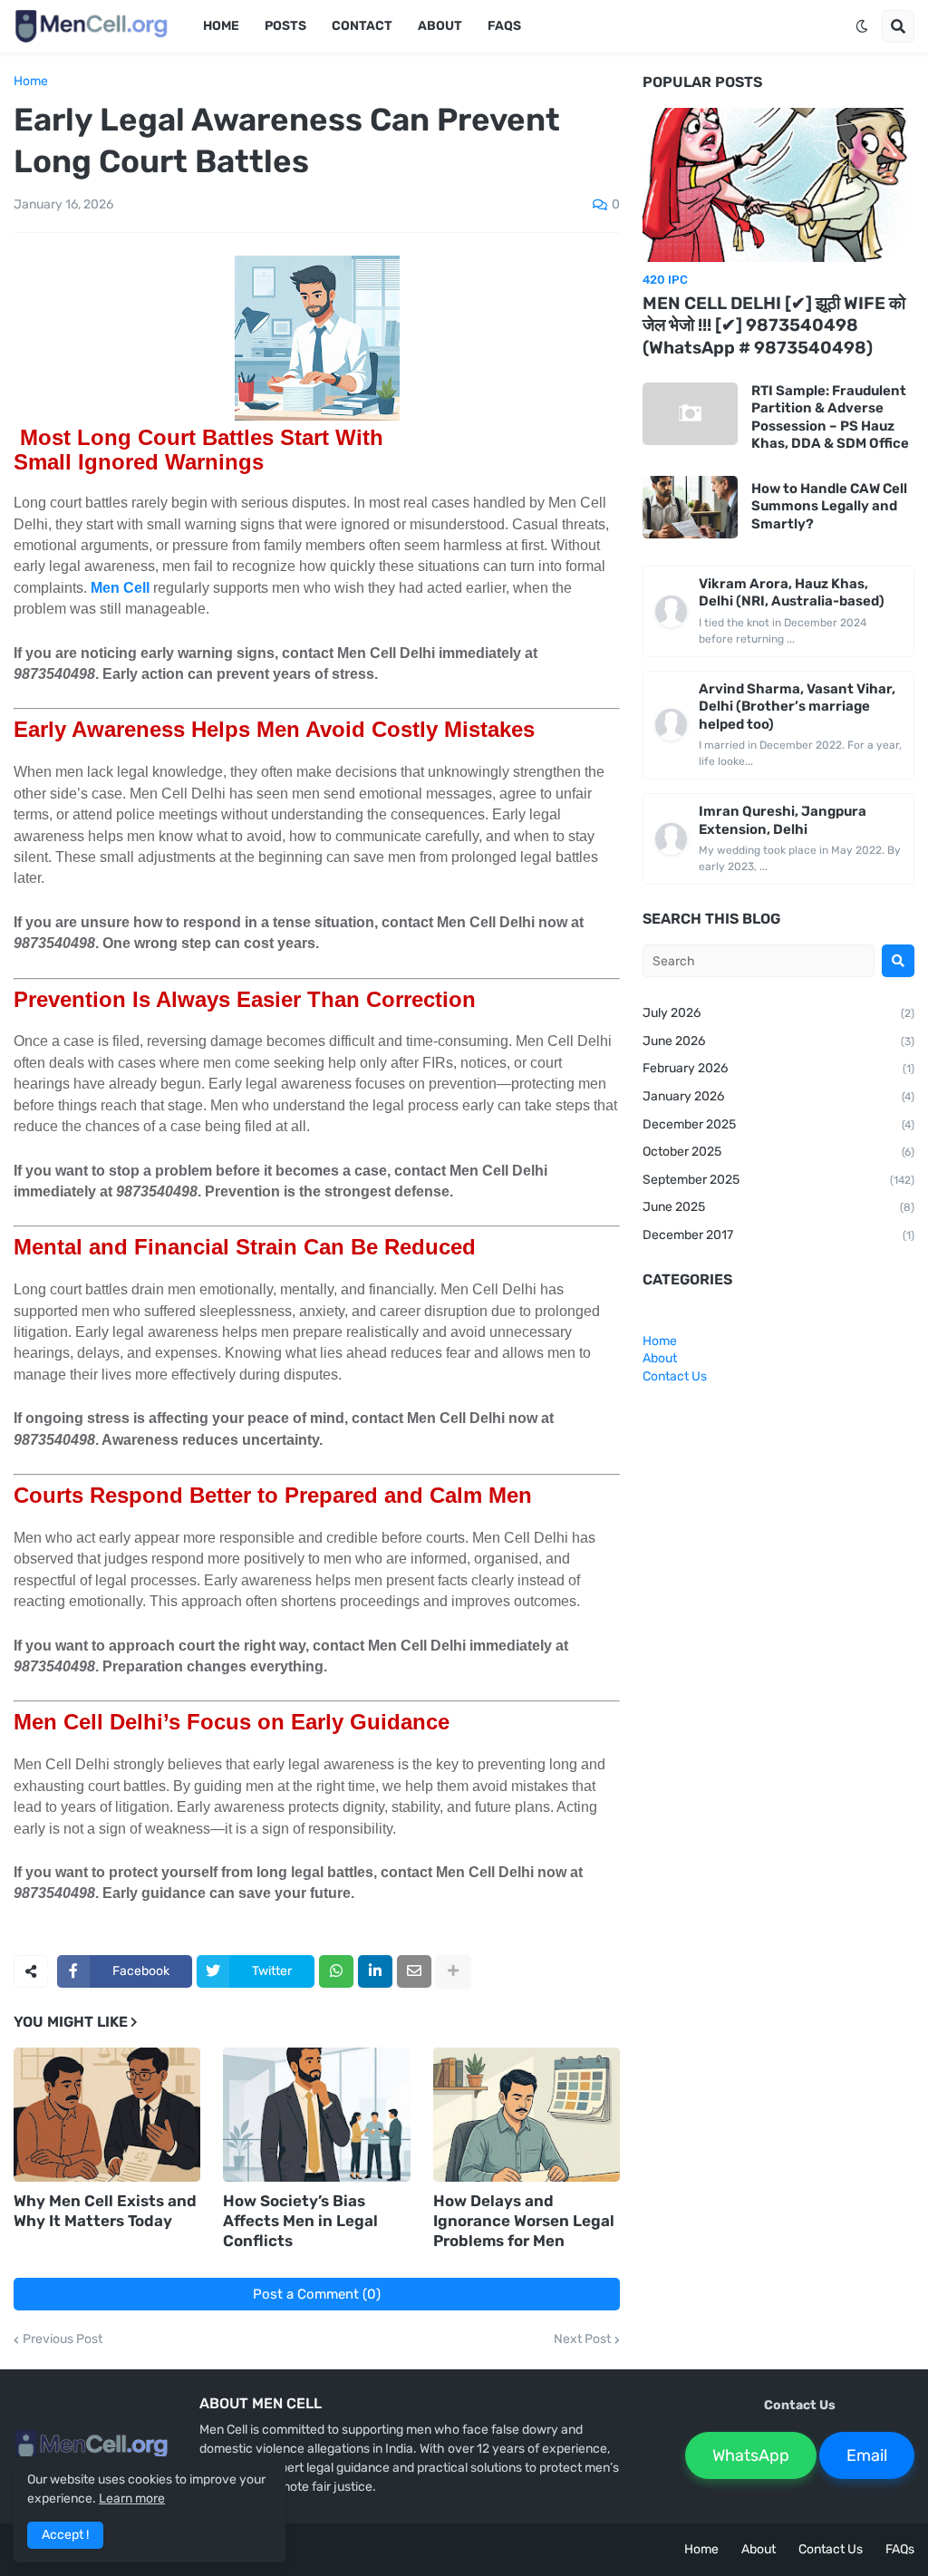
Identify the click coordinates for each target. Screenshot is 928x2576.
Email (867, 2455)
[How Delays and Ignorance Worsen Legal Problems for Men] (527, 2115)
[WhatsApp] (336, 1971)
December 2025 (778, 1124)
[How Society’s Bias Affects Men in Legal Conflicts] (316, 2115)
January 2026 (778, 1096)
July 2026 (778, 1013)
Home (31, 82)
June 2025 (778, 1207)
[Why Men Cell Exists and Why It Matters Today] (107, 2115)
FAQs (900, 2549)
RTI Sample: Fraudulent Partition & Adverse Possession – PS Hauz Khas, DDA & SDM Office (830, 417)
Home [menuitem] (221, 26)
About (660, 1358)
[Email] (414, 1971)
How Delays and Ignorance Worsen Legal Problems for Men (524, 2221)
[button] (862, 26)
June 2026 (778, 1041)
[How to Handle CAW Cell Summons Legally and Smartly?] (690, 507)
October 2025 (778, 1152)
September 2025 (778, 1180)
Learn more (132, 2499)
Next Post (582, 2339)
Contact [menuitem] (362, 26)
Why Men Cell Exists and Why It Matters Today (105, 2211)
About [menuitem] (440, 26)
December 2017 (778, 1235)
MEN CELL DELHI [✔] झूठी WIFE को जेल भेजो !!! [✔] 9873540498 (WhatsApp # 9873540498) (774, 325)
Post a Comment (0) (317, 2294)
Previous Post (63, 2339)
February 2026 (778, 1068)
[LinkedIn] (375, 1971)
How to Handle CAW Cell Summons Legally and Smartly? (829, 506)
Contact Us (675, 1376)
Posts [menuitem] (285, 26)
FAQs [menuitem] (504, 26)
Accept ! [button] (65, 2535)
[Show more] (453, 1971)
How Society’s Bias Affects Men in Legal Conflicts (300, 2221)
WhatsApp (751, 2455)
